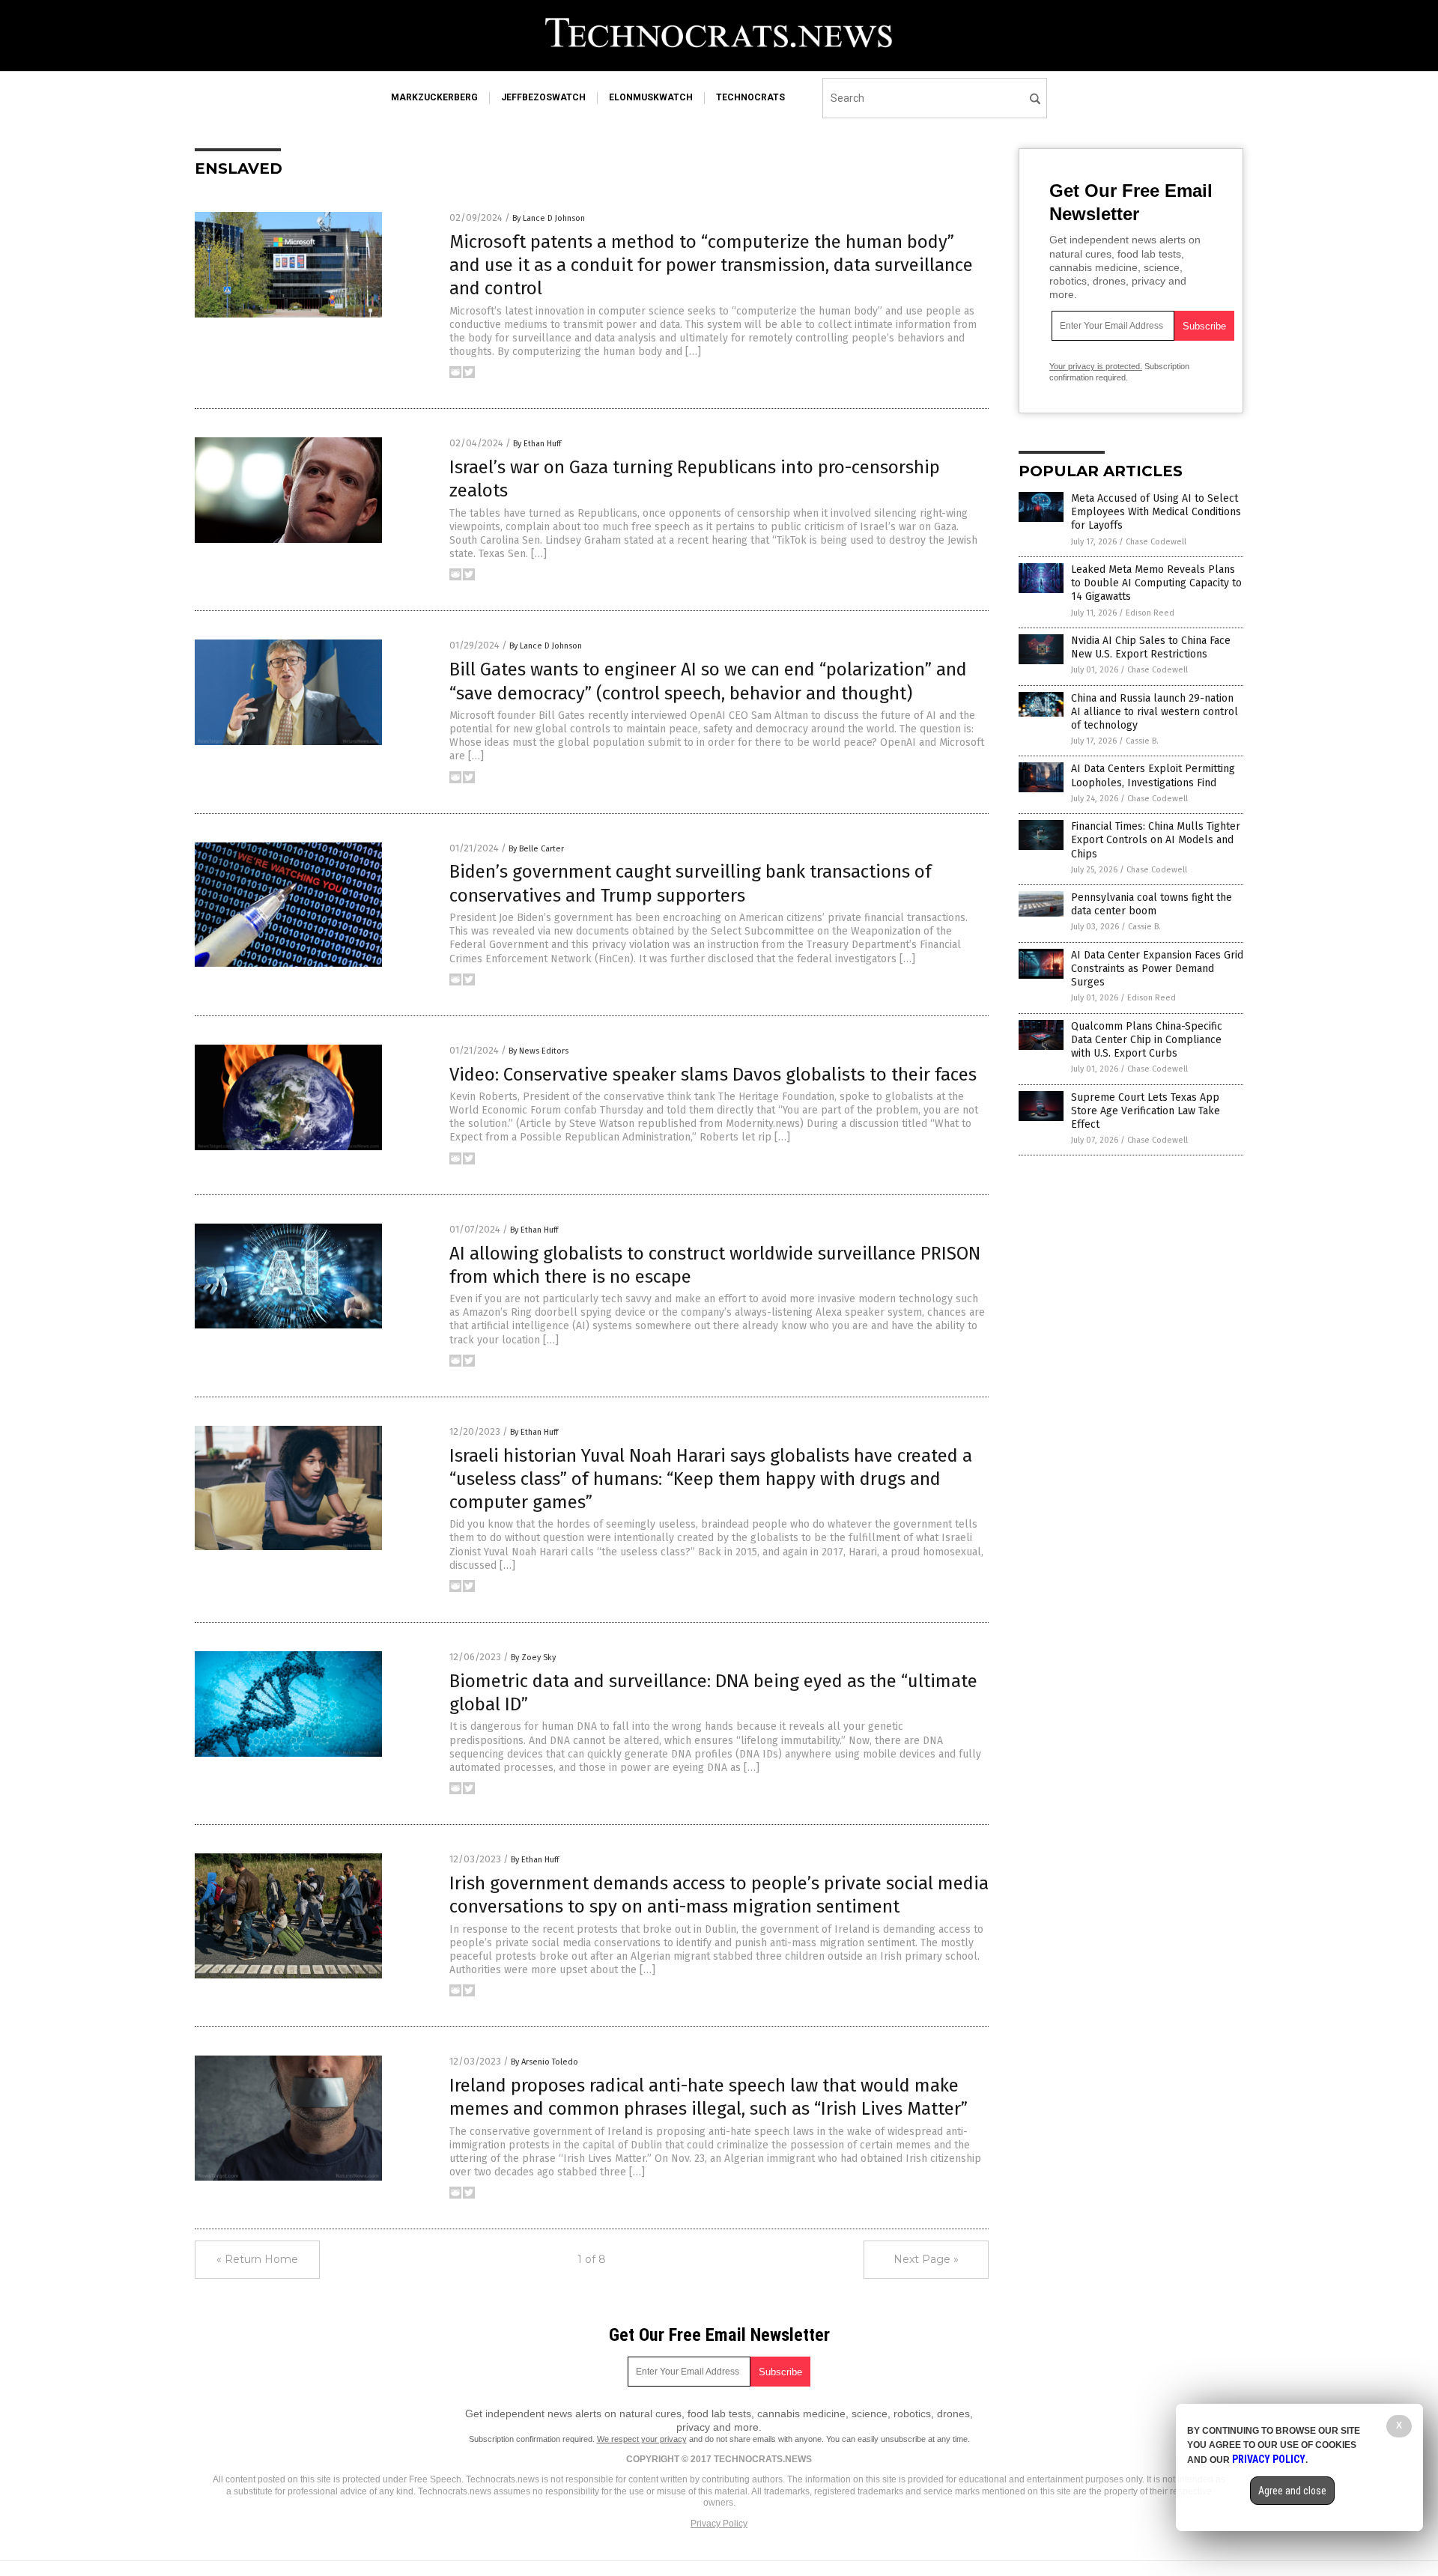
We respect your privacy (642, 2439)
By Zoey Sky (533, 1658)
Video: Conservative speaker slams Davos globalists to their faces (713, 1075)
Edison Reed (1150, 613)
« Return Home (257, 2259)
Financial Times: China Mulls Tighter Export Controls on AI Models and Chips (1156, 840)
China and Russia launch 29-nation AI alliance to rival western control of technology (1155, 712)
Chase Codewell (1156, 542)
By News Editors (539, 1051)
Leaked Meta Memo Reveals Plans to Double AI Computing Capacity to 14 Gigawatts (1156, 583)
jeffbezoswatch (543, 97)
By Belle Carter (536, 849)
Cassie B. (1142, 741)
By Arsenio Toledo (544, 2062)
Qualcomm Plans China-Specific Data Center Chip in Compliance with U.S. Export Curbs (1147, 1040)
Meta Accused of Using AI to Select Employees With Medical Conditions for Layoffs (1156, 512)
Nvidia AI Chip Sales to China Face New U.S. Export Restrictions (1151, 647)
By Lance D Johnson (549, 218)
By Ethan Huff (537, 444)
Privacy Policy (719, 2524)
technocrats (750, 97)
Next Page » (926, 2259)
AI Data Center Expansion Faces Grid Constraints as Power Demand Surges (1157, 969)
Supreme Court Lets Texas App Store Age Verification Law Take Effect (1146, 1111)
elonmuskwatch (651, 97)
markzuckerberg (434, 97)
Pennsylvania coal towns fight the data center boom (1152, 904)
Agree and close (1292, 2491)
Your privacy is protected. (1096, 366)
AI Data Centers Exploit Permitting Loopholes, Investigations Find (1153, 775)
